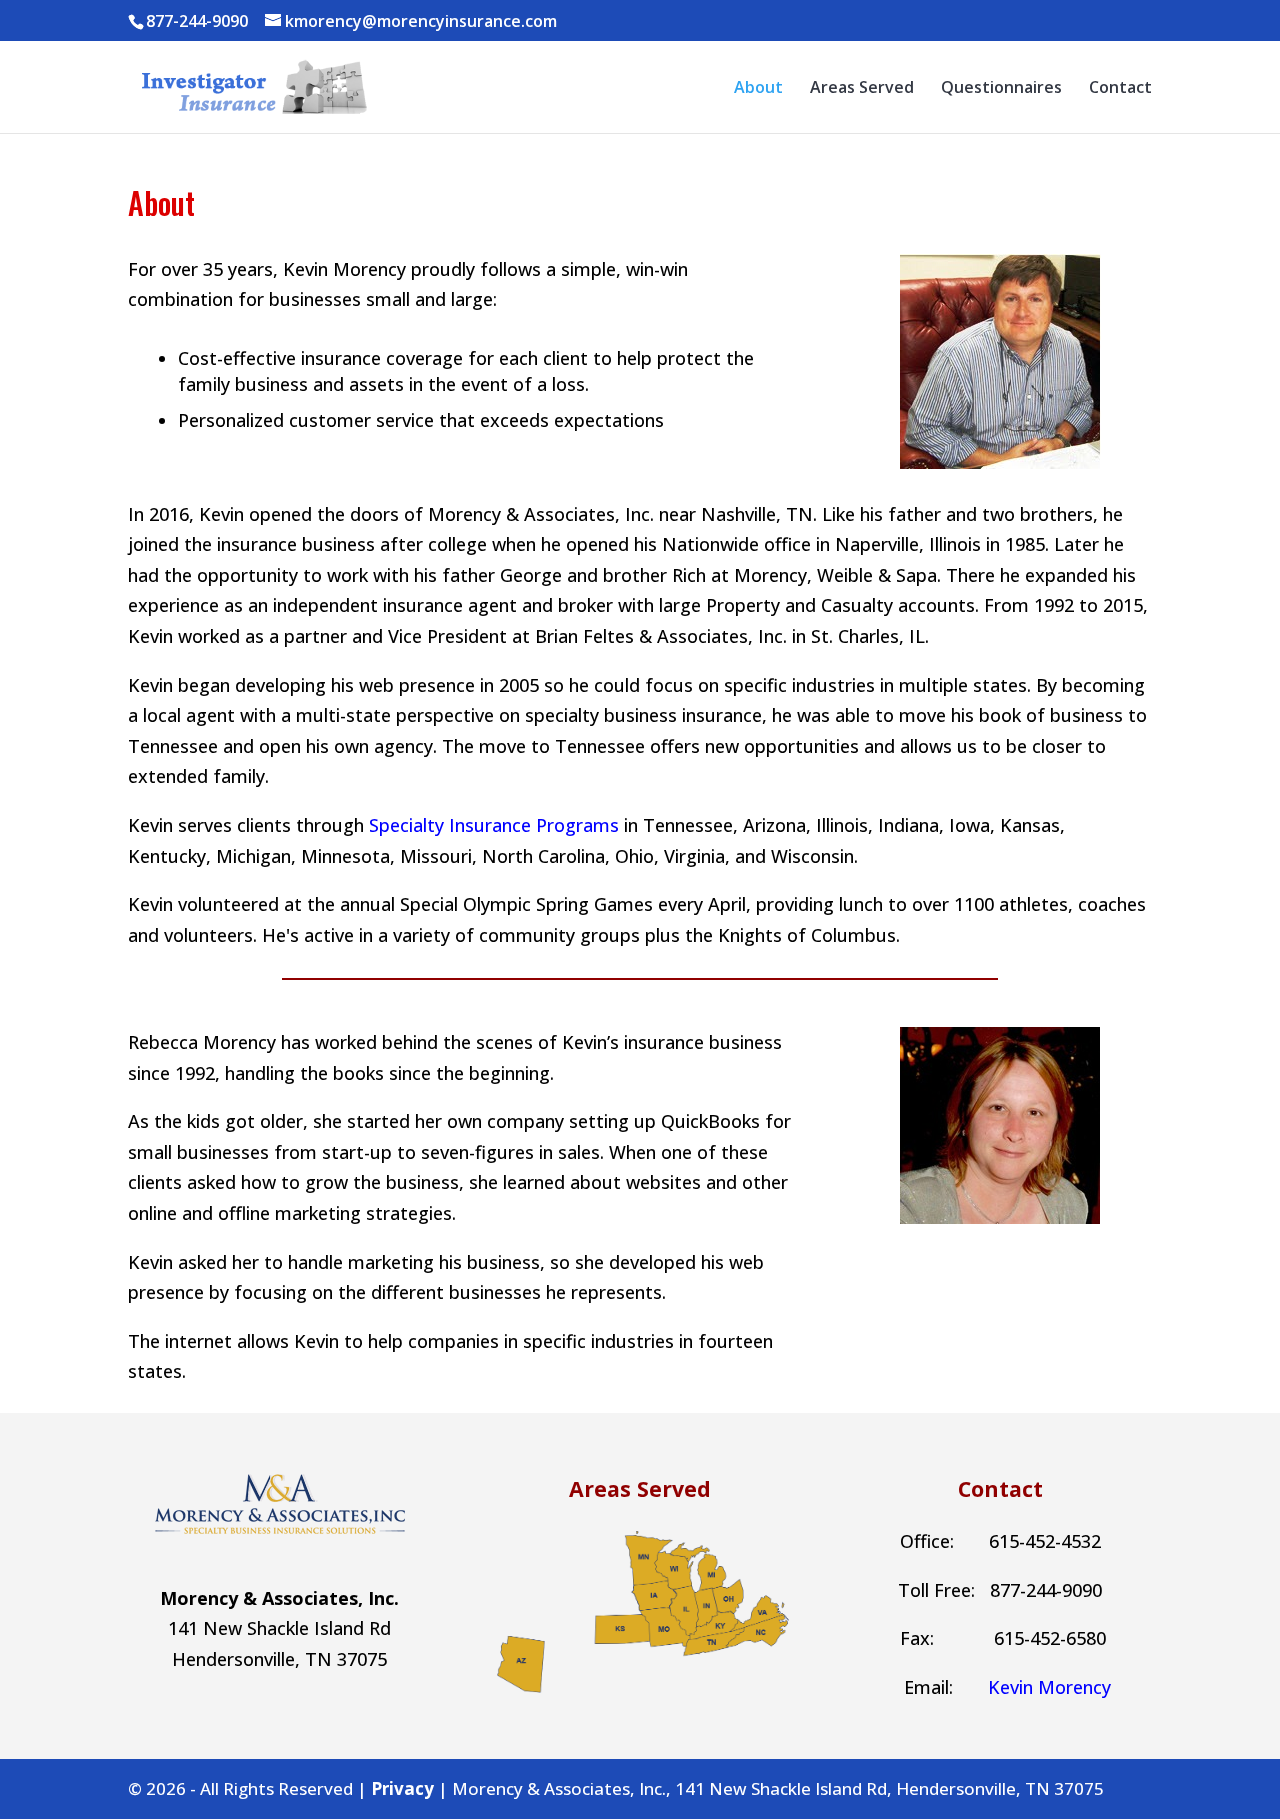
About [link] (758, 89)
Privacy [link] (402, 1788)
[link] (250, 85)
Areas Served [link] (862, 89)
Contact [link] (1120, 89)
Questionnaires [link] (1001, 89)
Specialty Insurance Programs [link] (494, 825)
